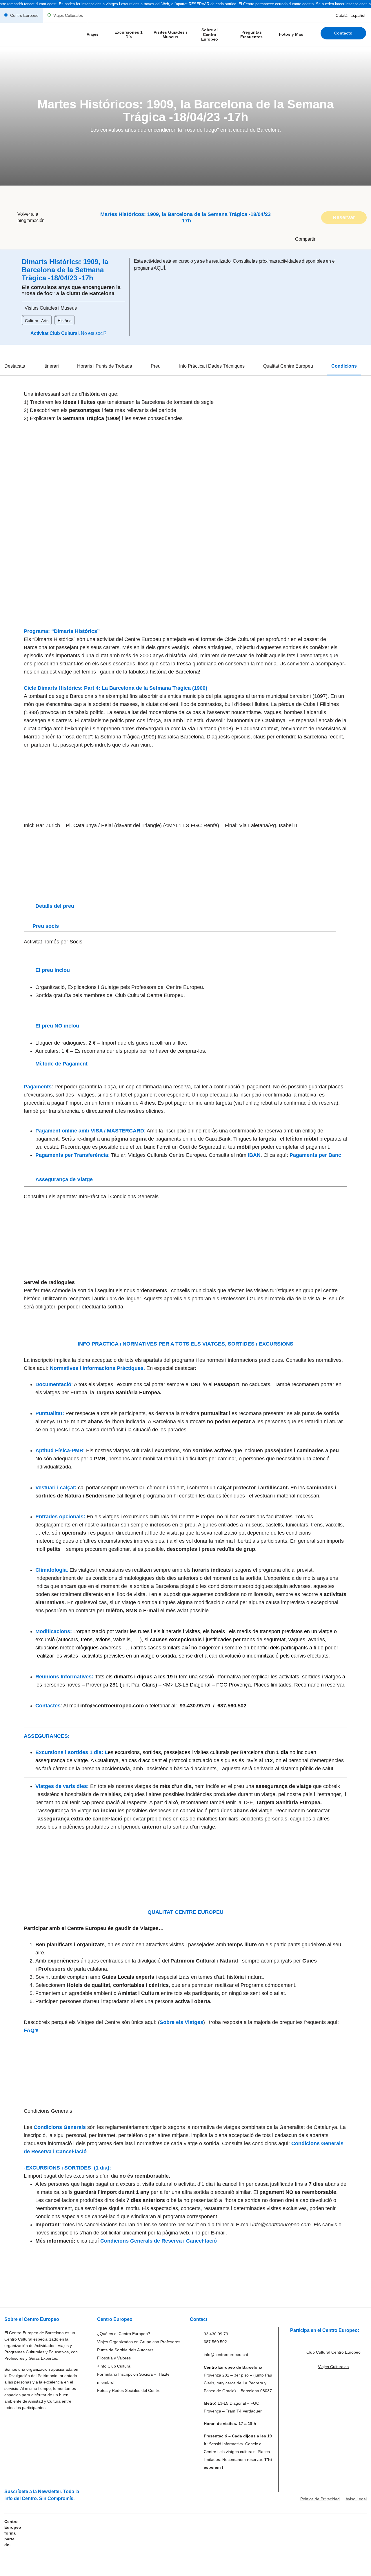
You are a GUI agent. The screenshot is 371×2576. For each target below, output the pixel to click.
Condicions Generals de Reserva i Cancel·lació (159, 2241)
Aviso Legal (356, 2499)
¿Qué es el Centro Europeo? (124, 2334)
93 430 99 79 (216, 2334)
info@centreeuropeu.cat (226, 2354)
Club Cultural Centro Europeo (333, 2352)
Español (358, 15)
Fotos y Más (291, 34)
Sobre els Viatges (181, 2022)
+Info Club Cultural (114, 2366)
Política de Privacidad (320, 2499)
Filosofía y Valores (114, 2358)
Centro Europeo (24, 15)
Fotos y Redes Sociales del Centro (129, 2390)
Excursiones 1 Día (129, 35)
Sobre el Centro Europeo (210, 35)
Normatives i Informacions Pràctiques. (98, 1368)
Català (342, 15)
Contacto (343, 33)
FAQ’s (31, 2030)
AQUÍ (159, 268)
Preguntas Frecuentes (251, 35)
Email (300, 259)
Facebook (304, 251)
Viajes (93, 34)
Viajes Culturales (68, 15)
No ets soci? (94, 333)
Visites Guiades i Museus (170, 35)
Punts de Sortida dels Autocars (125, 2350)
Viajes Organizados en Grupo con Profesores (139, 2342)
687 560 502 (215, 2342)
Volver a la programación (31, 217)
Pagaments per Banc (315, 1155)
